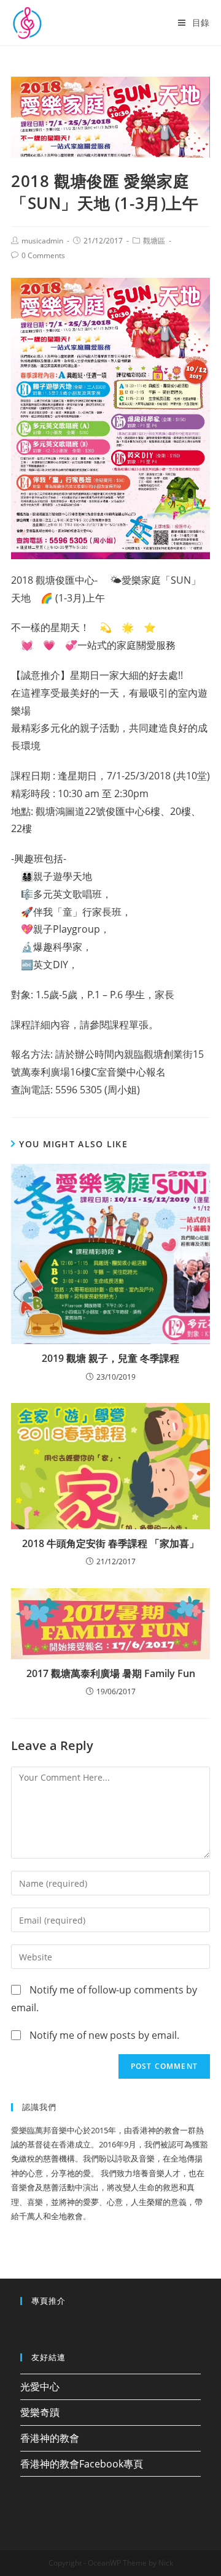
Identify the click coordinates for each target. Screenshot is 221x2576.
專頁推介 (48, 2301)
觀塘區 (154, 241)
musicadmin (42, 241)
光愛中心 (40, 2387)
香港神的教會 (50, 2438)
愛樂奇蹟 (40, 2412)
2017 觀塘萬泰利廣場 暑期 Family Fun (111, 1673)
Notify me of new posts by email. (104, 2035)
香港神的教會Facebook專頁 (82, 2464)
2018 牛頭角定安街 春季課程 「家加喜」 (110, 1543)
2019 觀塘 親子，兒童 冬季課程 (110, 1358)
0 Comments (43, 255)
